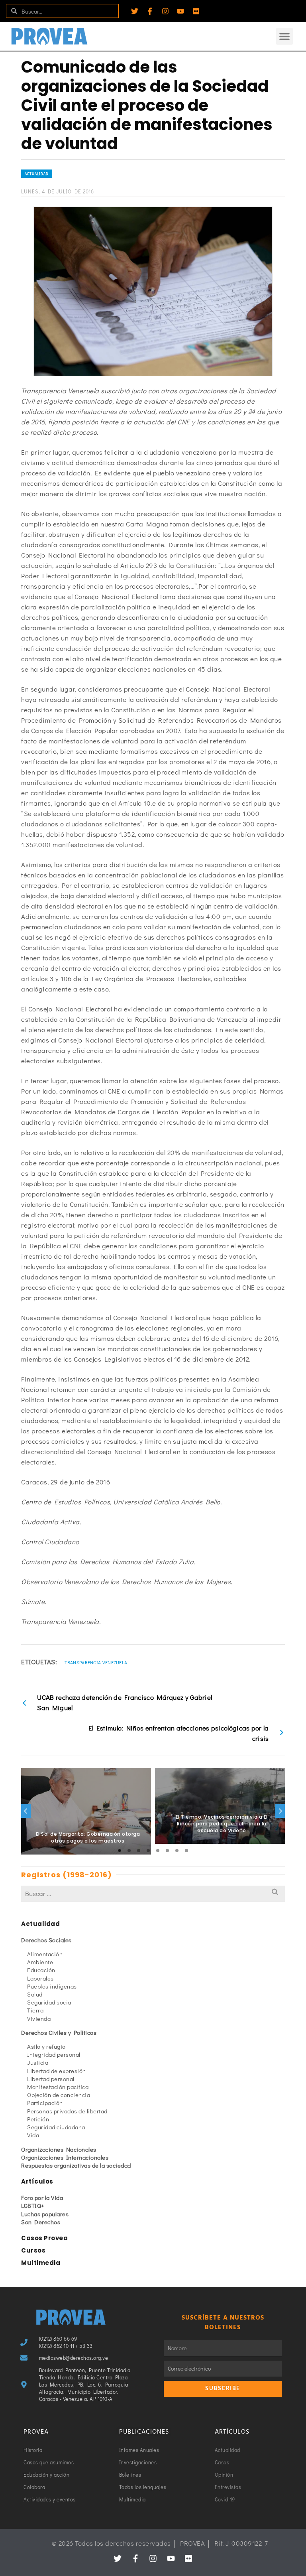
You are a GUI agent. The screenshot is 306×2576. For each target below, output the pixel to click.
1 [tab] (120, 1851)
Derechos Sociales (46, 1940)
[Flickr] (196, 11)
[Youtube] (180, 11)
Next (280, 1811)
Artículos (37, 2181)
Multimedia (41, 2263)
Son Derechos (41, 2222)
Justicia (38, 2062)
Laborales (40, 1978)
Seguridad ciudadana (56, 2127)
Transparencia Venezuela (96, 1662)
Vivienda (39, 2018)
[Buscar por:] (153, 1893)
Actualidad (37, 174)
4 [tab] (148, 1851)
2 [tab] (129, 1851)
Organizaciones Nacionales (59, 2149)
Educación (41, 1970)
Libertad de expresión (57, 2071)
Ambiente (40, 1962)
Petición (38, 2119)
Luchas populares (45, 2214)
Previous (26, 1811)
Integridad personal (54, 2054)
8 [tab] (186, 1851)
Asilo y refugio (46, 2046)
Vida (33, 2135)
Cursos (33, 2250)
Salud (35, 1994)
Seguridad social (50, 2002)
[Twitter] (135, 11)
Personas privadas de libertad (67, 2111)
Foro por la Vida (42, 2198)
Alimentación (45, 1954)
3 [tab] (139, 1851)
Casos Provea (44, 2238)
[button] (284, 36)
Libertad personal (51, 2079)
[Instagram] (165, 11)
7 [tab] (177, 1851)
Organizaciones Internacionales (65, 2157)
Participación (45, 2103)
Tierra (35, 2010)
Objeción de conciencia (59, 2095)
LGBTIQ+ (33, 2205)
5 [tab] (158, 1851)
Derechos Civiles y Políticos (59, 2032)
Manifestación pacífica (58, 2087)
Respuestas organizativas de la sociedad (76, 2165)
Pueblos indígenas (52, 1986)
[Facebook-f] (150, 11)
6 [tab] (167, 1851)
